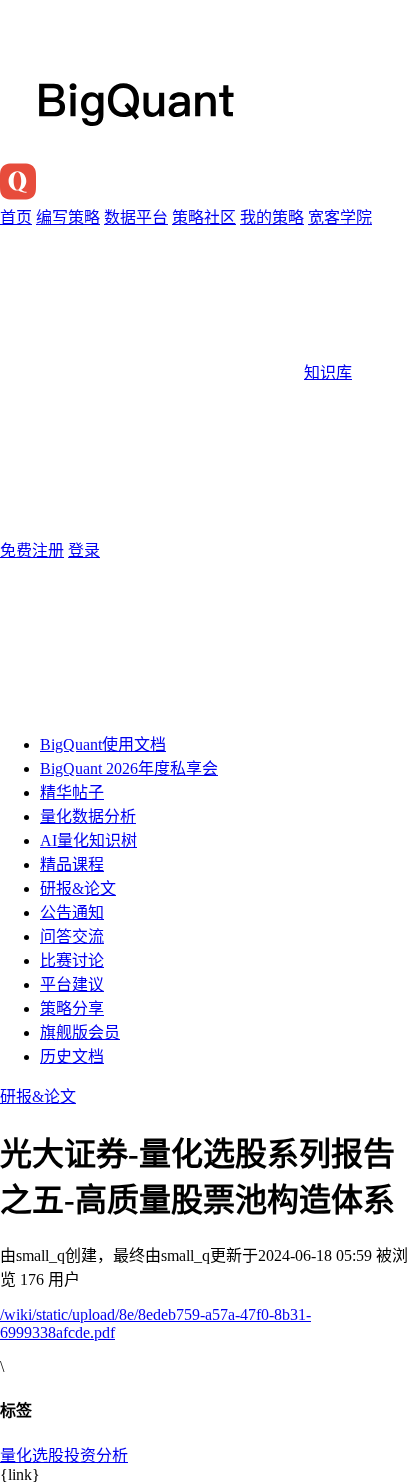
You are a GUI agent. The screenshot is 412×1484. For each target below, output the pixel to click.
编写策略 (68, 217)
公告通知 (72, 912)
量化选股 (32, 1455)
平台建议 (72, 984)
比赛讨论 (72, 960)
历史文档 (72, 1056)
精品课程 (72, 864)
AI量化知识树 (88, 840)
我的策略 (272, 217)
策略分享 (72, 1008)
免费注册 (32, 550)
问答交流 (72, 936)
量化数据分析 (88, 816)
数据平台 (136, 217)
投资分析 (96, 1455)
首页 (16, 217)
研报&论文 (78, 888)
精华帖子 (72, 792)
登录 (84, 550)
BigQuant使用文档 (103, 744)
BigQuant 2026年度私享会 (129, 768)
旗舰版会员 (80, 1032)
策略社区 (204, 217)
